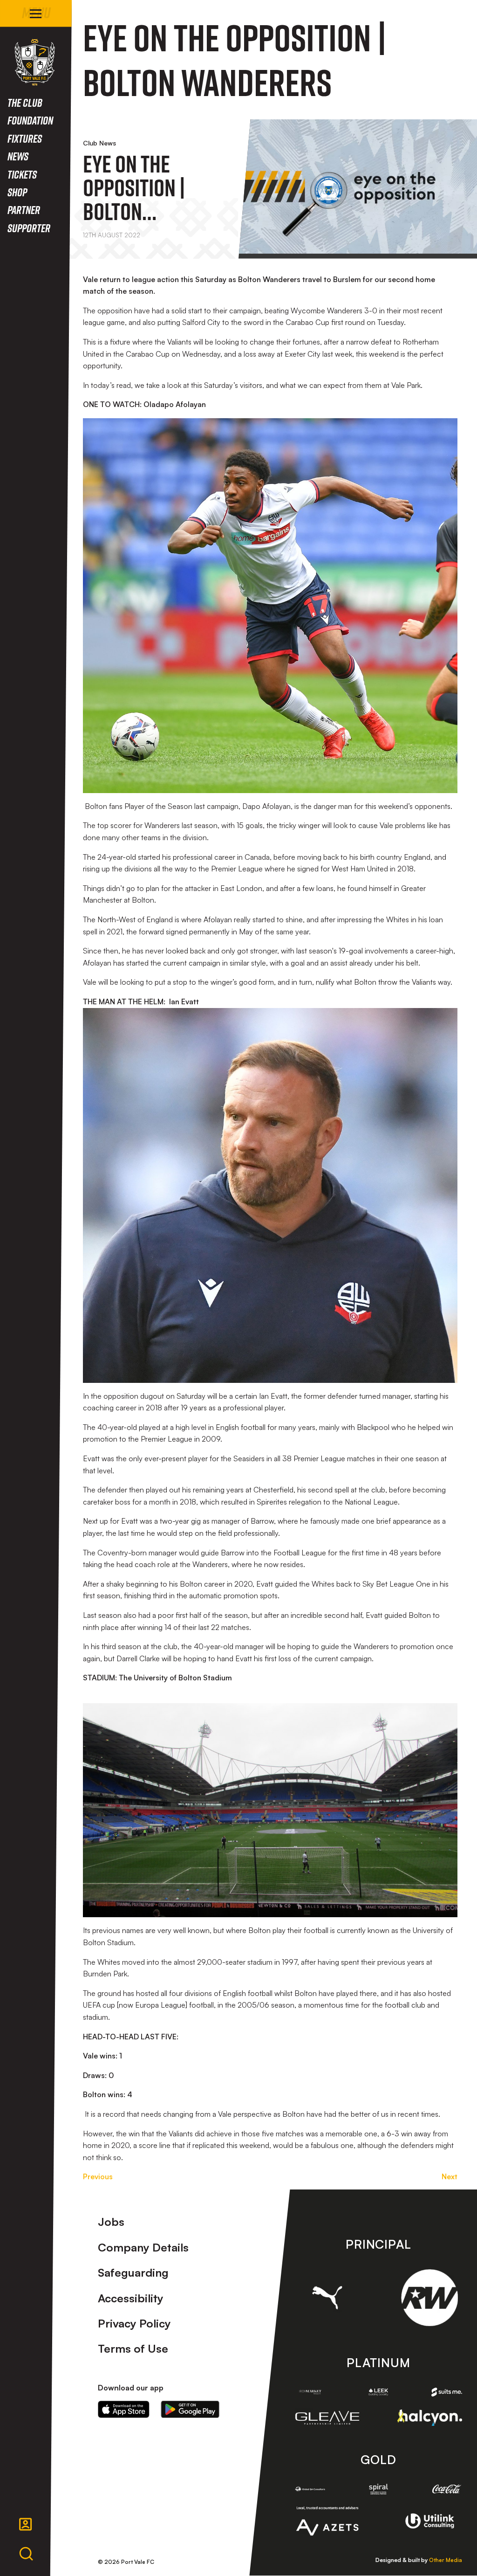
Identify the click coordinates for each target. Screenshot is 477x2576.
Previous (98, 2176)
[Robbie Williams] (429, 2298)
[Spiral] (378, 2489)
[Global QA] (310, 2489)
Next (450, 2176)
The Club (25, 102)
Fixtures (25, 138)
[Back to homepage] (35, 62)
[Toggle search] (26, 2554)
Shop (17, 192)
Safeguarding (133, 2272)
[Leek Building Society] (378, 2392)
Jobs (111, 2222)
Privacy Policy (134, 2323)
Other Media (446, 2560)
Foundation (30, 120)
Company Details (143, 2247)
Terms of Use (133, 2348)
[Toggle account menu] (26, 2524)
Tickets (22, 174)
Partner (24, 210)
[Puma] (327, 2298)
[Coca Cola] (447, 2489)
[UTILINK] (429, 2521)
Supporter (29, 228)
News (18, 156)
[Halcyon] (429, 2417)
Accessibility (131, 2298)
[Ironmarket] (310, 2392)
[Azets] (327, 2521)
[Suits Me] (447, 2392)
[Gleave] (327, 2418)
